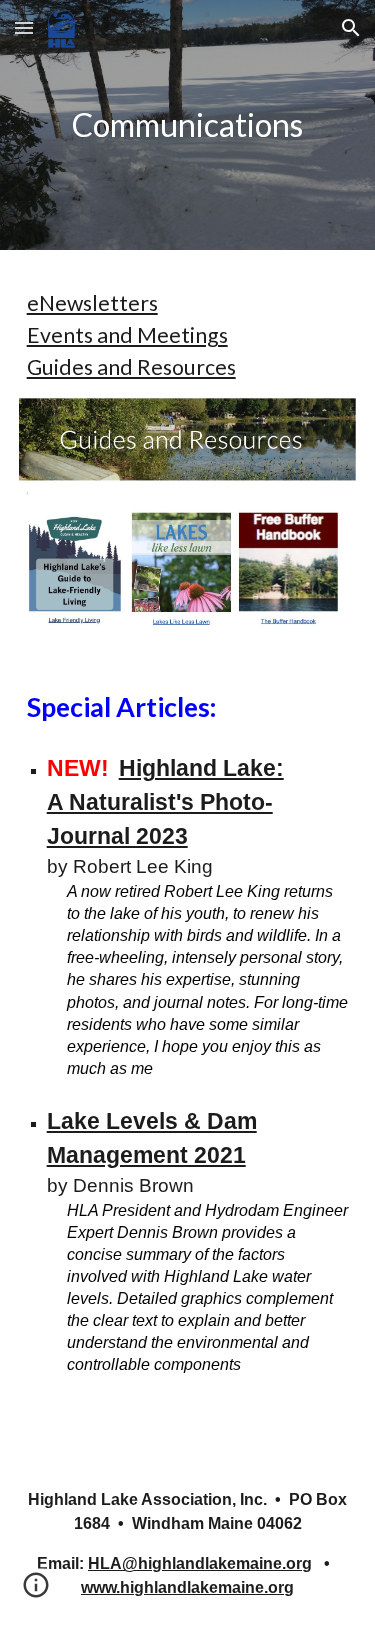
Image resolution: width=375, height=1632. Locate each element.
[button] (24, 27)
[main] (188, 125)
